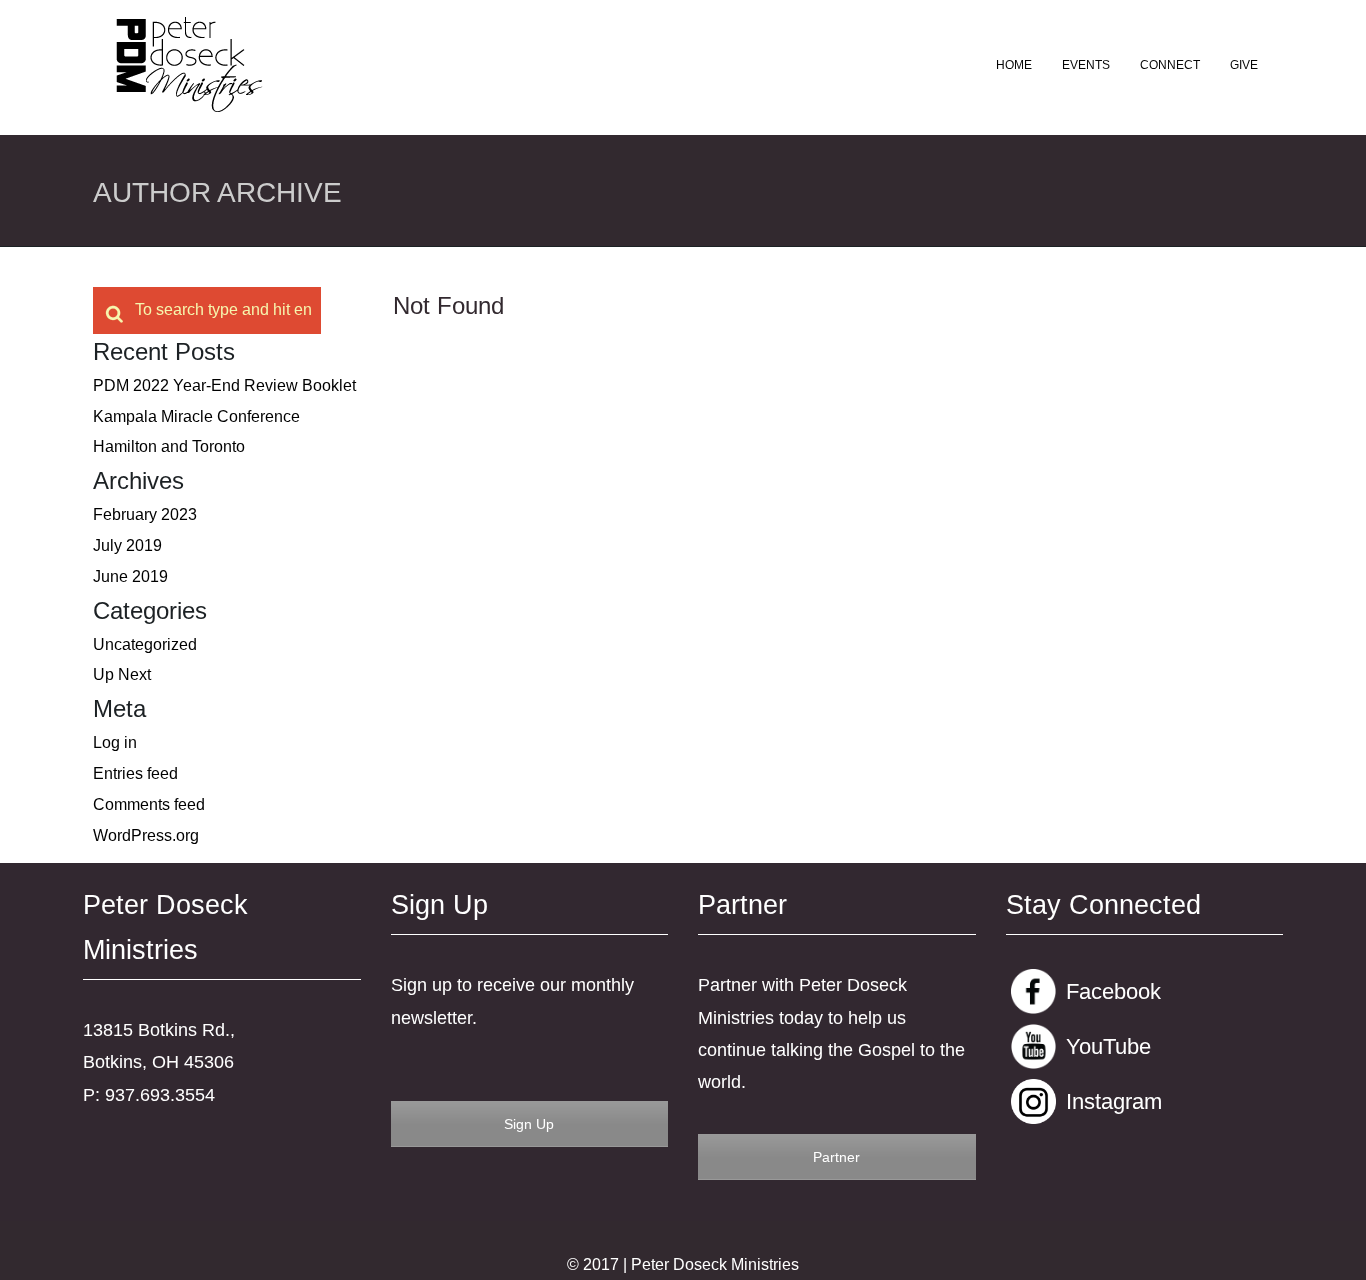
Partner (836, 1157)
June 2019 (130, 576)
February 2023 (145, 514)
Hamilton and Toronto (169, 446)
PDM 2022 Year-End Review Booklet (224, 385)
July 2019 (127, 545)
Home (1014, 65)
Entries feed (135, 773)
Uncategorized (145, 644)
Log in (115, 742)
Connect (1170, 65)
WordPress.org (146, 835)
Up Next (122, 674)
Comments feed (149, 804)
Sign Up (529, 1124)
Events (1086, 65)
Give (1244, 65)
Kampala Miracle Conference (196, 416)
